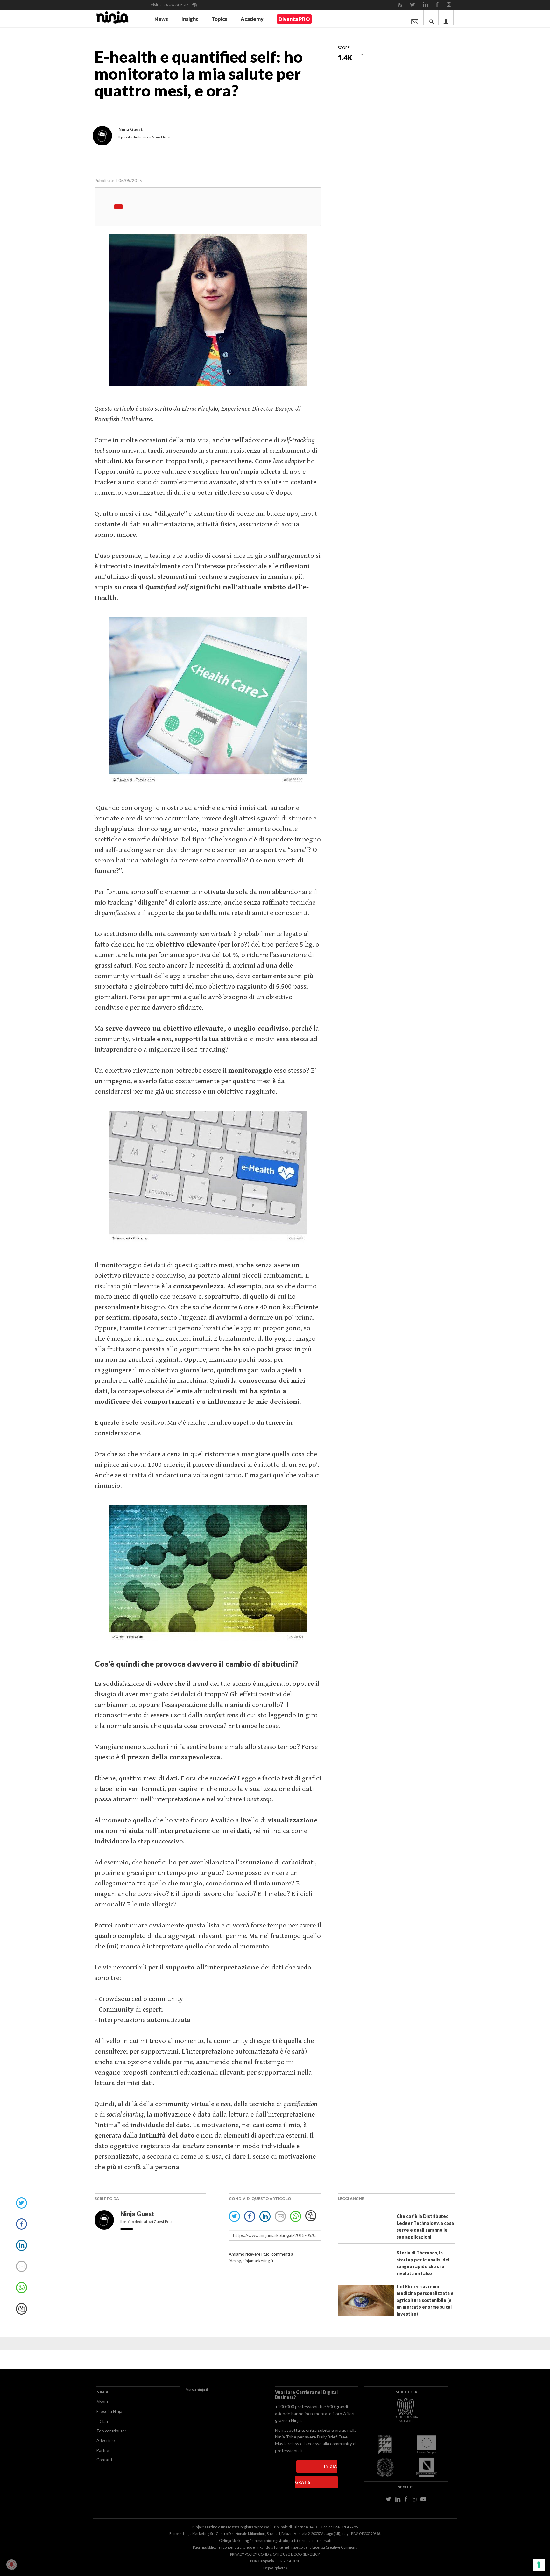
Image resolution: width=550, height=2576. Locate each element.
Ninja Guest (138, 2214)
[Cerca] (432, 17)
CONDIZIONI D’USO (274, 2554)
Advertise (106, 2440)
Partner (103, 2450)
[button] (362, 57)
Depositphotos (275, 2568)
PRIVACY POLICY (243, 2554)
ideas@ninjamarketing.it (251, 2261)
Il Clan (102, 2421)
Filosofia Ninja (109, 2411)
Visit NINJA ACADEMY (170, 5)
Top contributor (111, 2431)
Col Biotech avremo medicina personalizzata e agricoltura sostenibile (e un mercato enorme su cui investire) (425, 2300)
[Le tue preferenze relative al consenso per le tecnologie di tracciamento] (539, 2565)
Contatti (104, 2460)
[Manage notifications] (11, 2565)
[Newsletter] (415, 17)
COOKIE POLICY (307, 2554)
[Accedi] (446, 17)
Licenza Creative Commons (335, 2547)
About (102, 2402)
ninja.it (202, 2390)
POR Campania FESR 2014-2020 (275, 2561)
